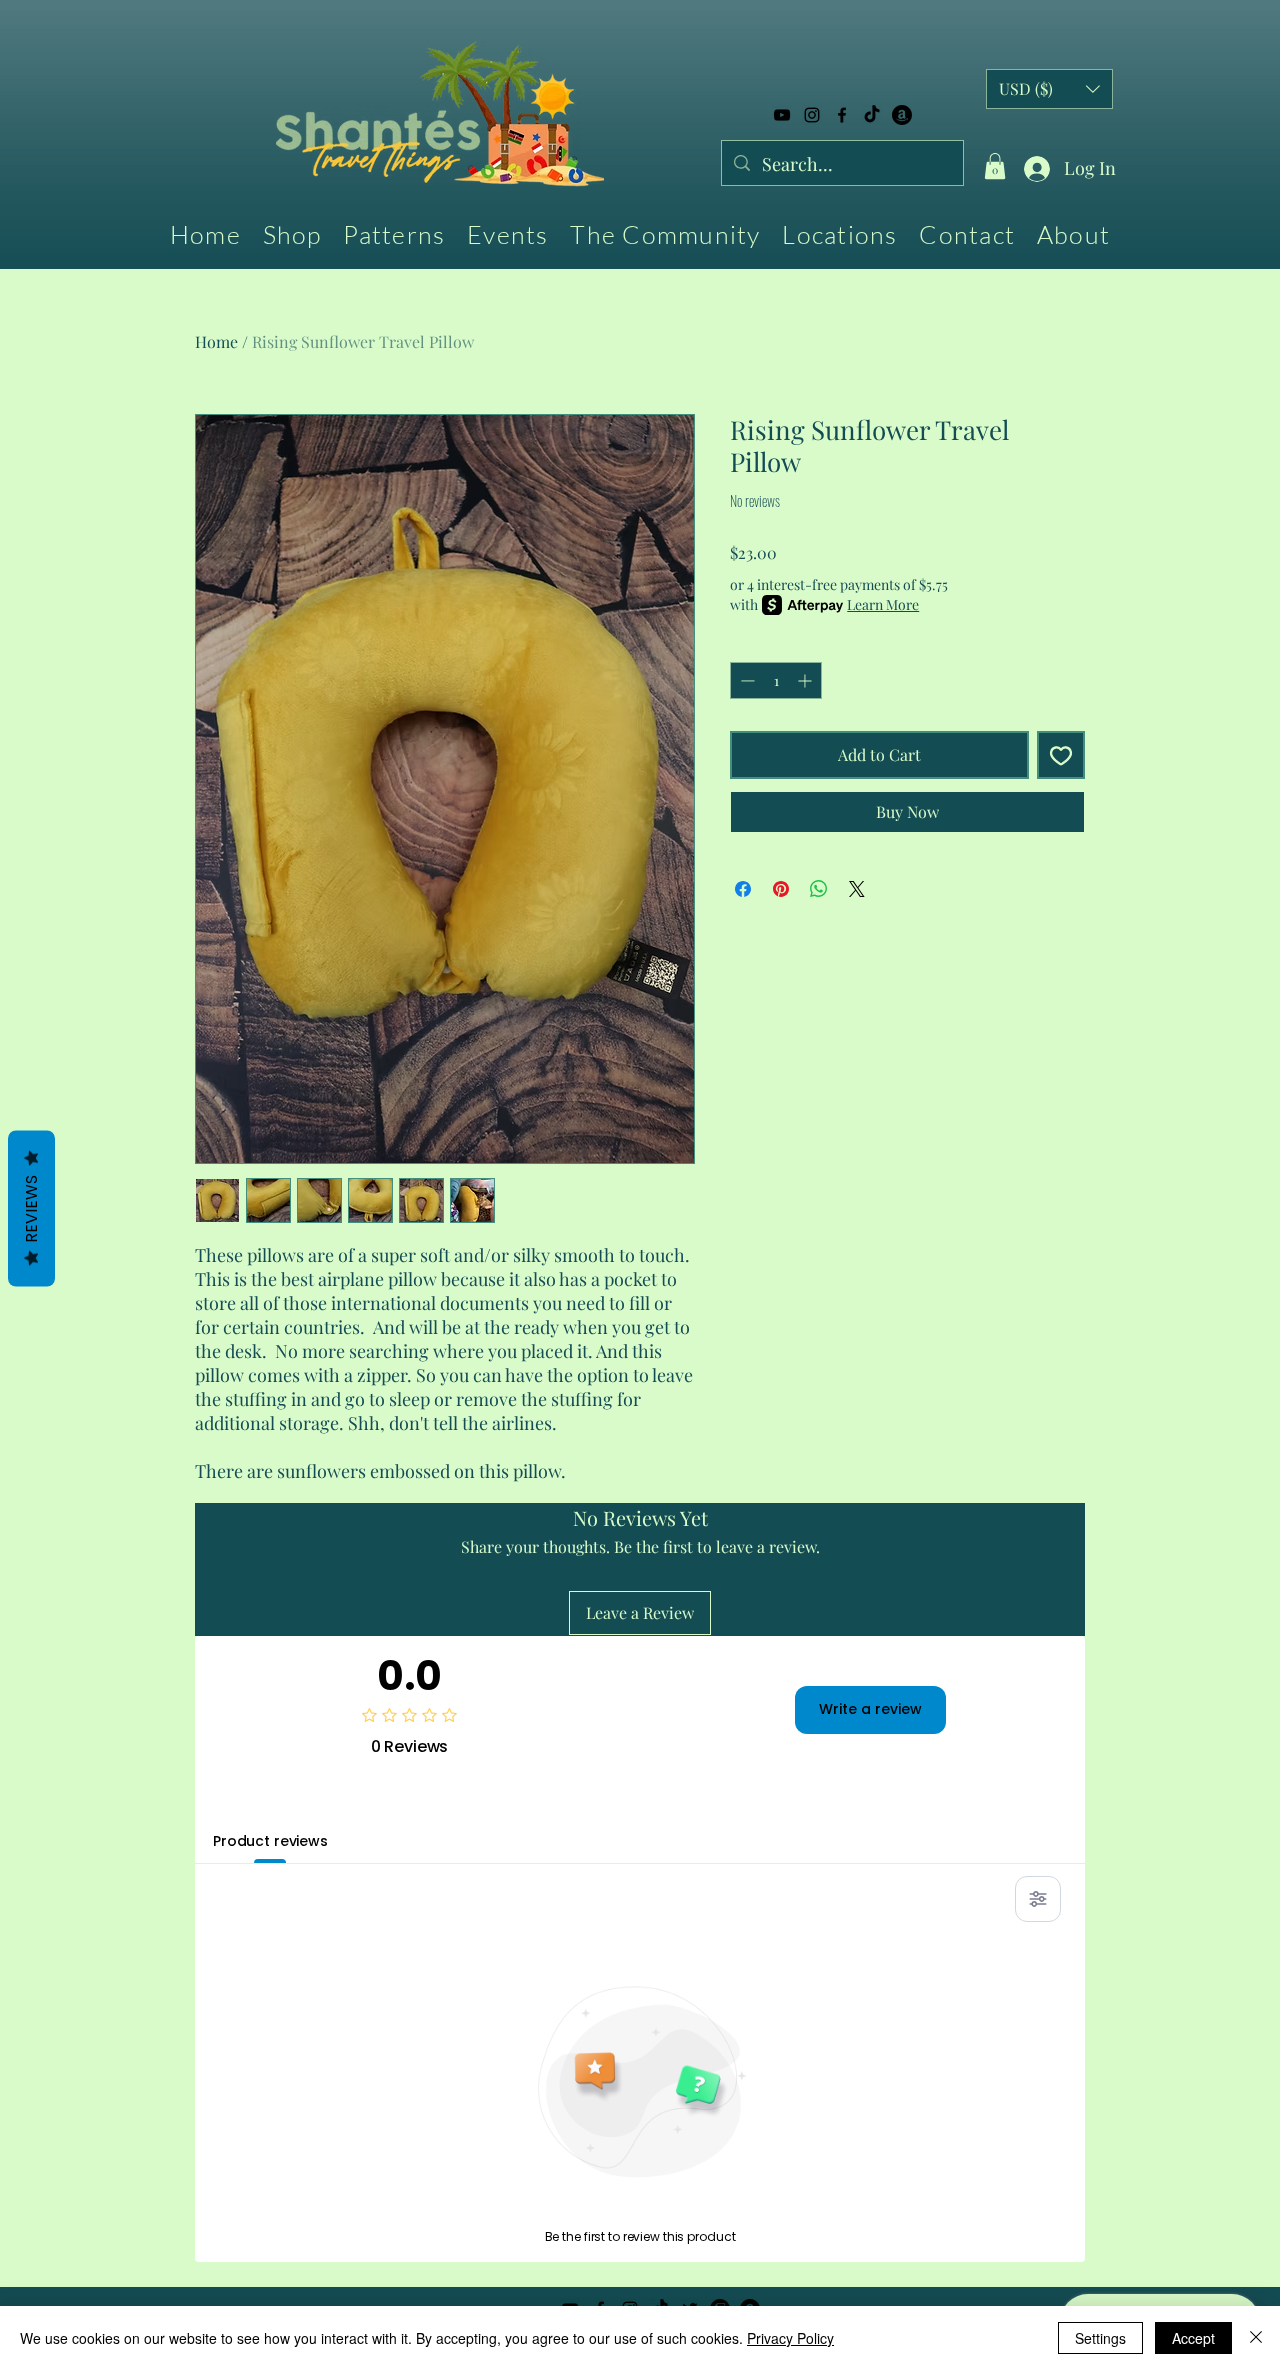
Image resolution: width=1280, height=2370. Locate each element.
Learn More (883, 604)
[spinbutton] (776, 680)
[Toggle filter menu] (1038, 1899)
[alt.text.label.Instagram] (812, 115)
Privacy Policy (790, 2338)
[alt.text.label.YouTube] (782, 115)
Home (216, 341)
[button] (995, 166)
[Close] (1256, 2338)
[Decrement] (745, 680)
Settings (1100, 2338)
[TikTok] (872, 115)
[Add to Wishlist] (1061, 755)
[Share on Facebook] (743, 889)
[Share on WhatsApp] (819, 889)
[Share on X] (857, 889)
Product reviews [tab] (270, 1841)
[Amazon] (902, 115)
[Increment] (806, 680)
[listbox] (1049, 89)
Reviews (31, 1209)
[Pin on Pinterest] (781, 889)
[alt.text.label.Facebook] (842, 115)
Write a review (870, 1709)
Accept (1193, 2338)
